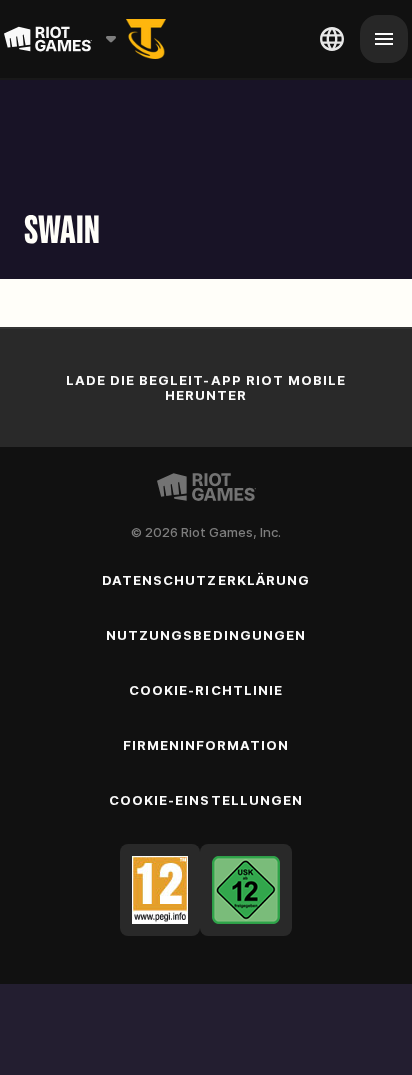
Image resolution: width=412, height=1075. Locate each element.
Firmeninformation (206, 745)
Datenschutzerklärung (206, 580)
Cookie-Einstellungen (206, 800)
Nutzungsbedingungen (206, 635)
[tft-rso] (146, 39)
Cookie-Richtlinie (206, 690)
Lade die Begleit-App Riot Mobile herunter (206, 387)
